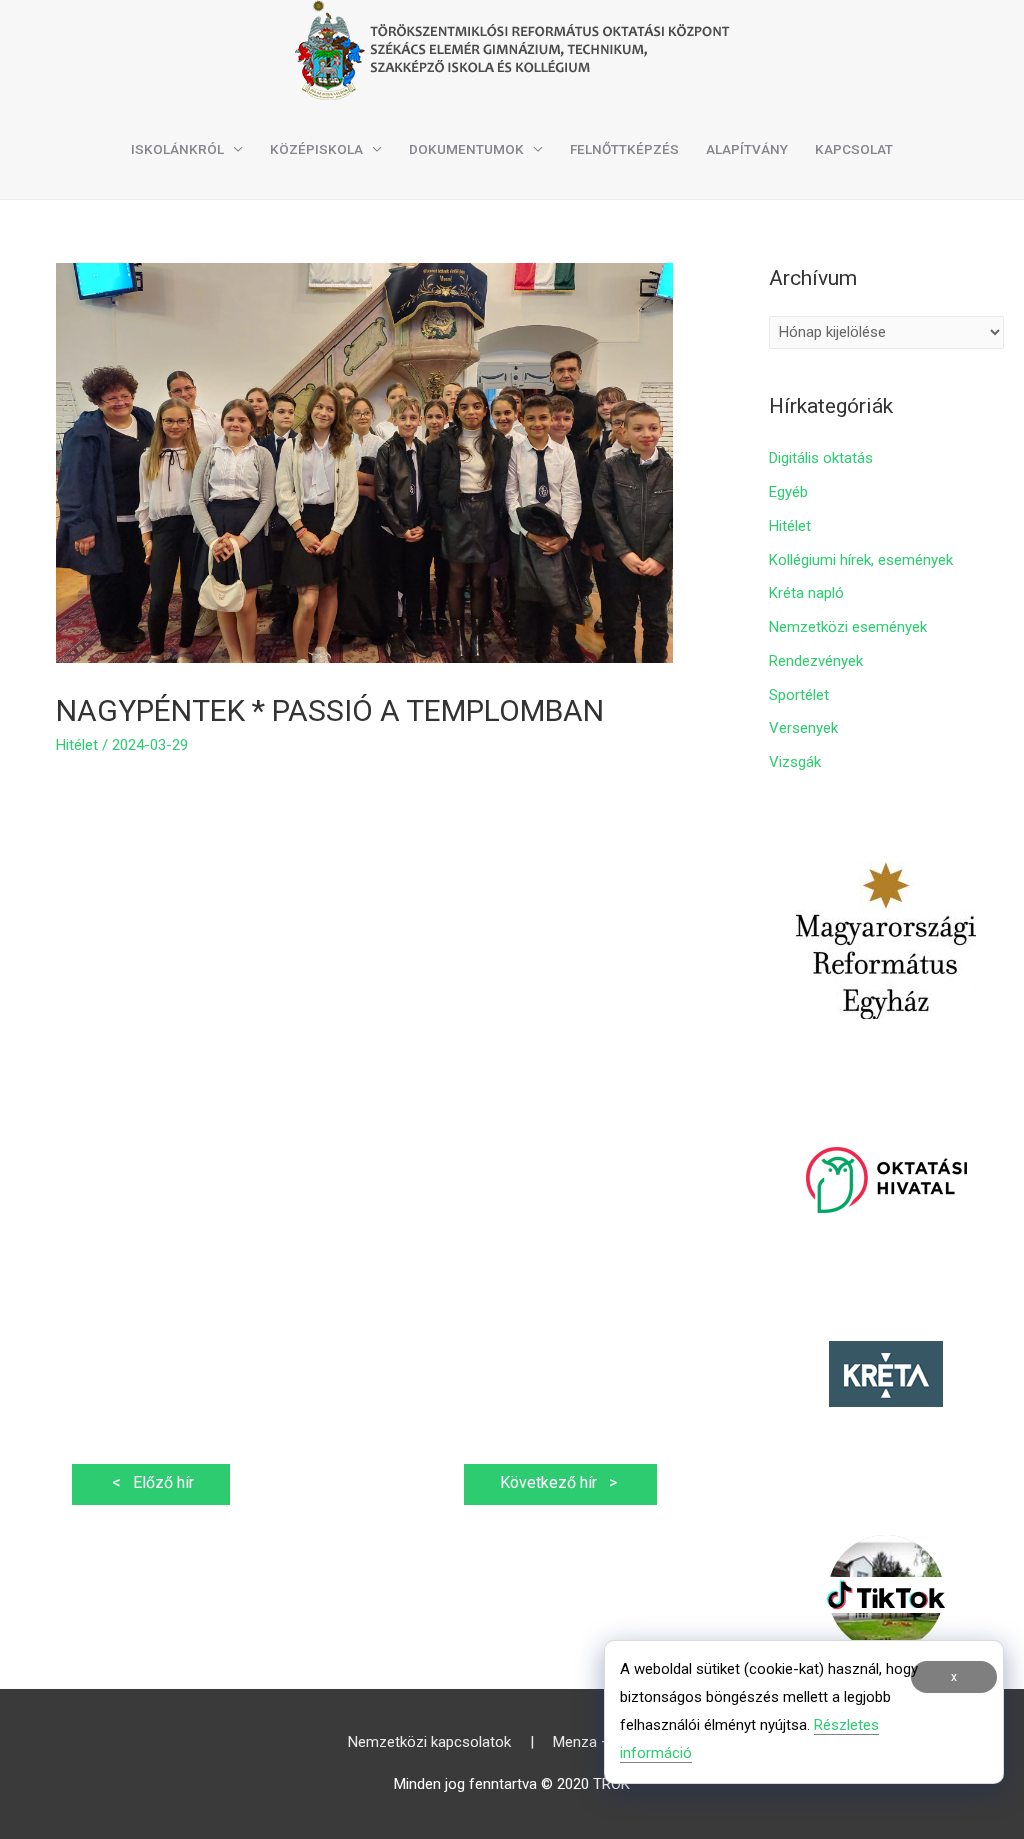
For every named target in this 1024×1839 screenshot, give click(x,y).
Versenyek (803, 728)
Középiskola (316, 149)
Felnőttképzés (624, 149)
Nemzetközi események (848, 627)
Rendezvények (816, 661)
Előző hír (151, 1482)
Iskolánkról (177, 149)
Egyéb (788, 492)
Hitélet (77, 745)
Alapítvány (747, 149)
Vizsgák (795, 762)
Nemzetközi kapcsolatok (429, 1742)
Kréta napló (806, 593)
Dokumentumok (466, 149)
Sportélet (799, 695)
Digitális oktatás (821, 458)
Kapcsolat (854, 149)
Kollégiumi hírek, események (861, 560)
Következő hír (560, 1482)
